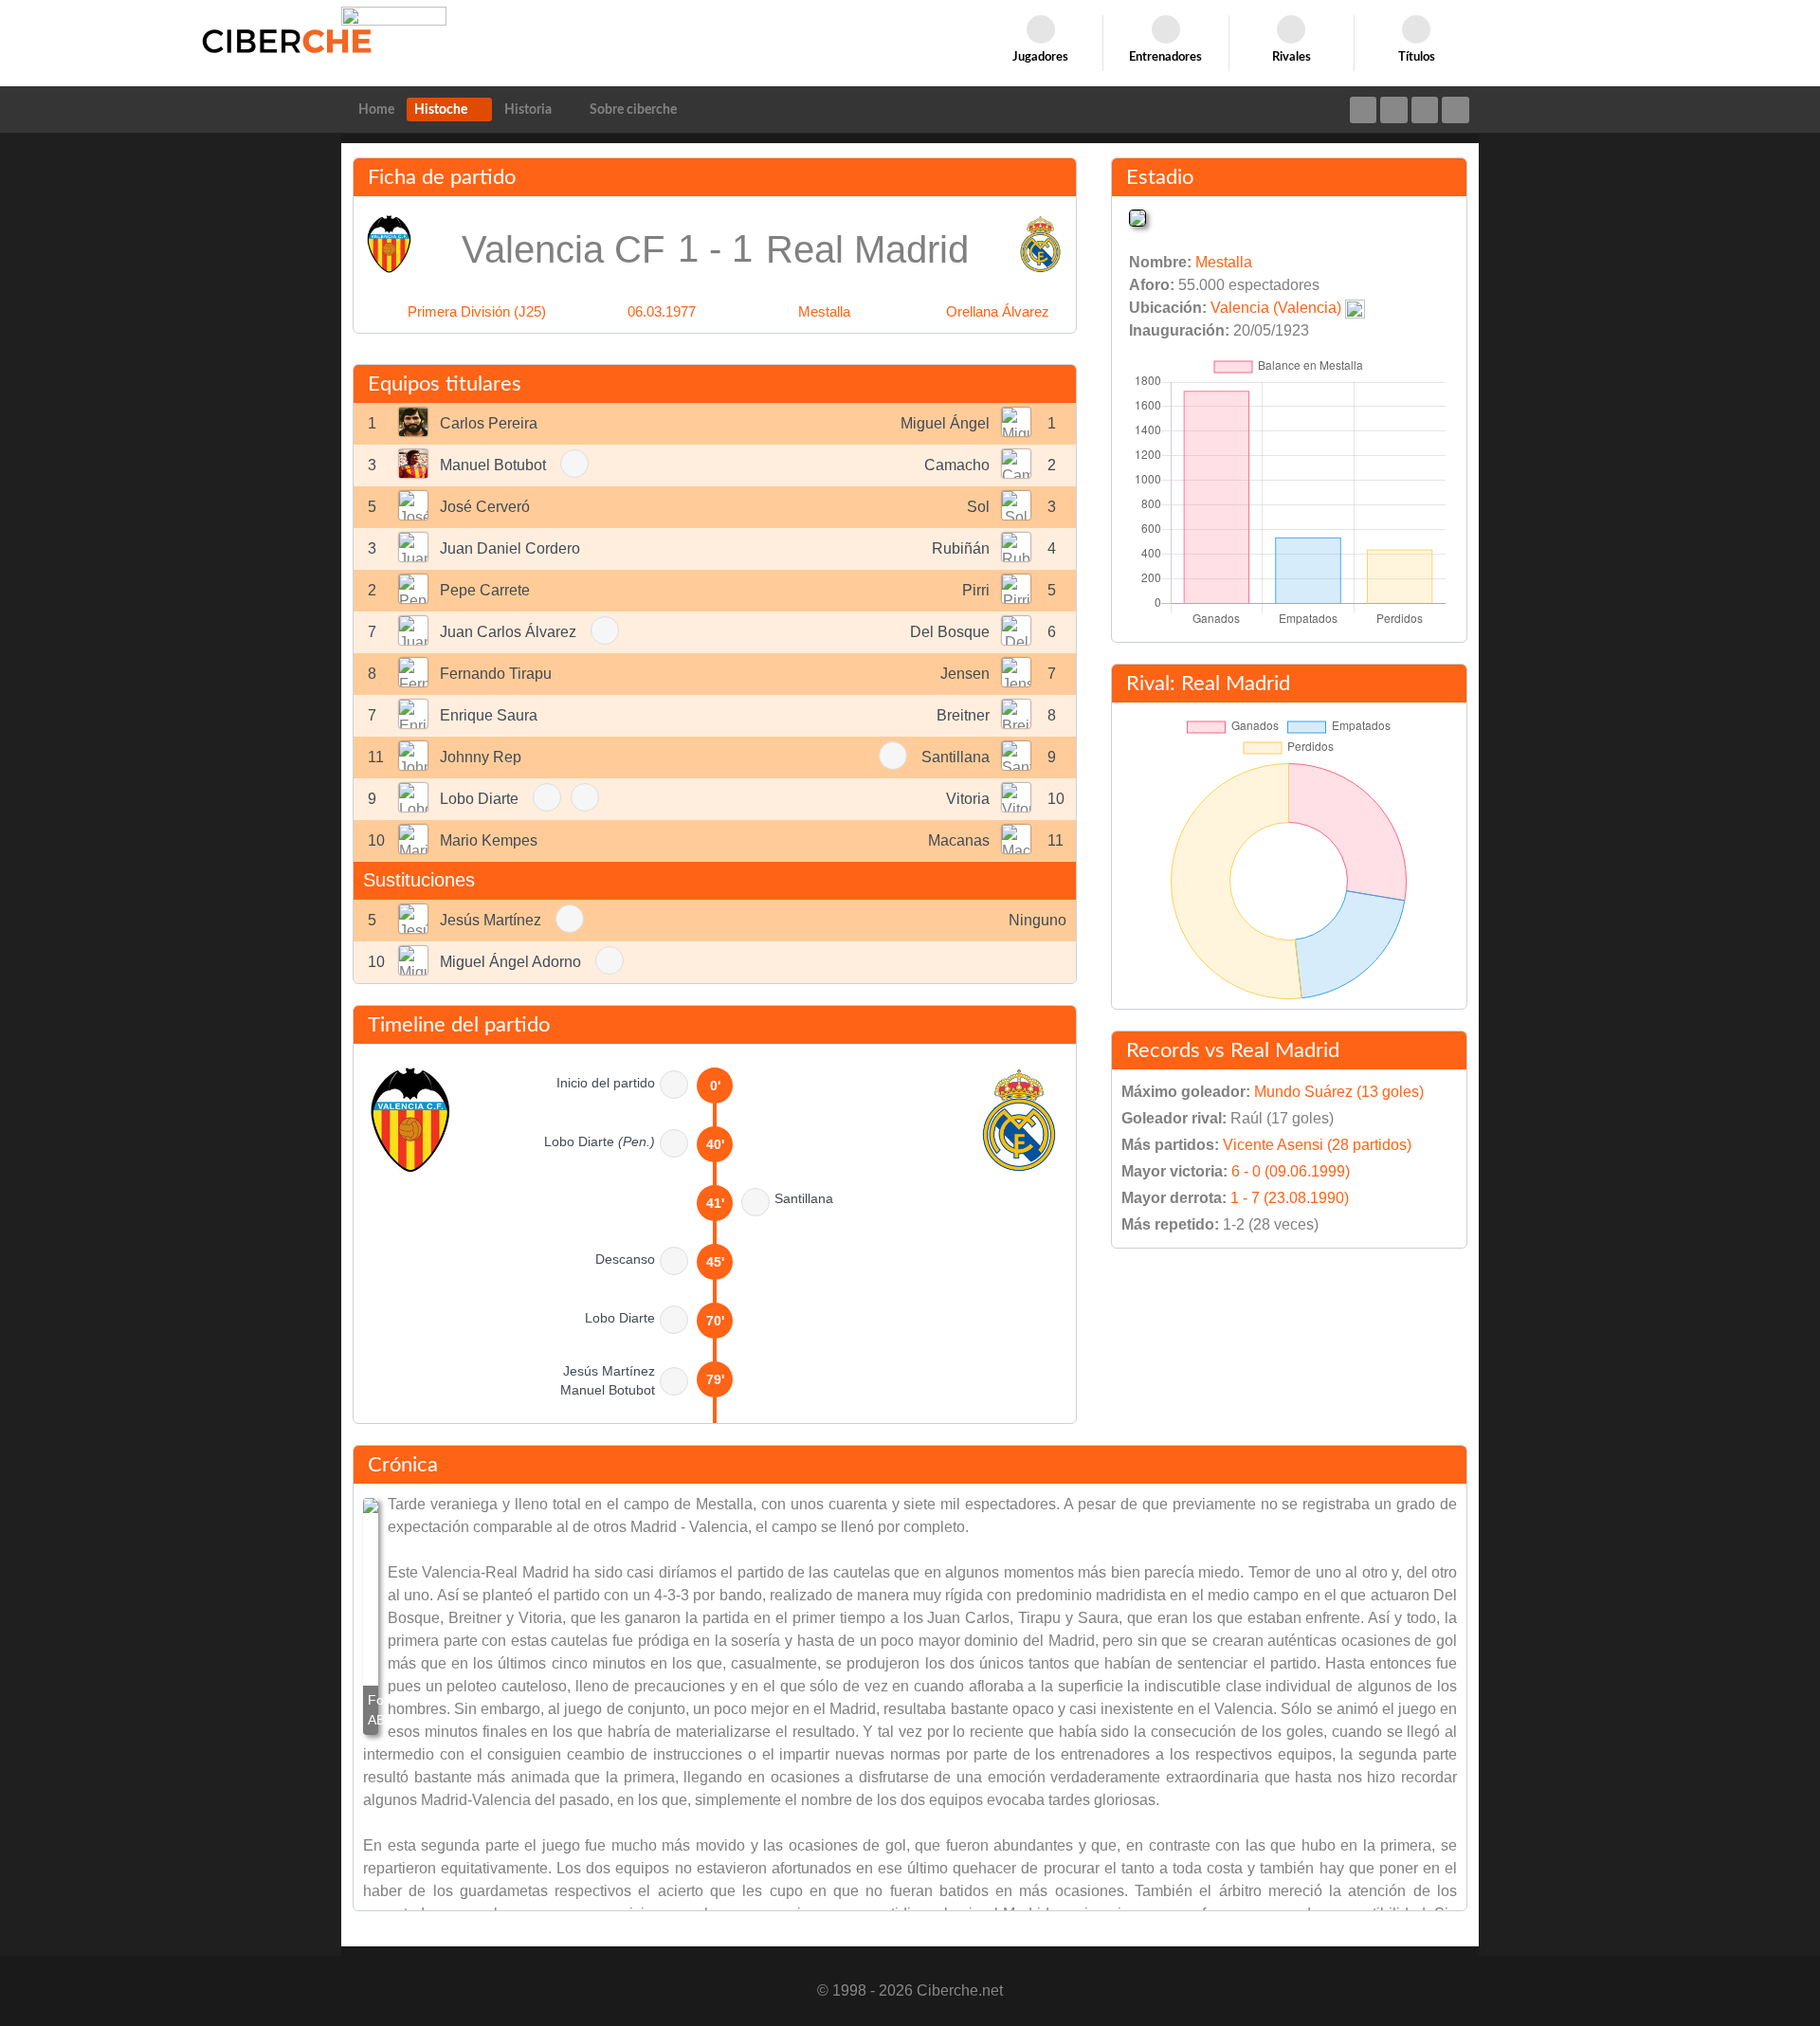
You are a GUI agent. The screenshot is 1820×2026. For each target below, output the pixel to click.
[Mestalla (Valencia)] (1137, 217)
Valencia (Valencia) (1276, 308)
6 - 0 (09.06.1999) (1291, 1171)
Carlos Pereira (489, 423)
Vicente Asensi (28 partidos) (1317, 1145)
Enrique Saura (489, 715)
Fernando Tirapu (496, 674)
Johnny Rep (481, 757)
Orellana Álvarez (998, 311)
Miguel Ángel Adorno (510, 962)
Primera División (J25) (477, 311)
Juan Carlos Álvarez (508, 632)
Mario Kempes (489, 840)
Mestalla (824, 311)
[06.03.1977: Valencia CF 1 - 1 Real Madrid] (371, 1616)
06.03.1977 (662, 311)
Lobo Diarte (479, 799)
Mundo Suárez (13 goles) (1339, 1092)
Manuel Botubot (493, 465)
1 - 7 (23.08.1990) (1290, 1198)
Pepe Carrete (485, 590)
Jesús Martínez (491, 920)
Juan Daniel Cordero (510, 548)
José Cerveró (485, 507)
